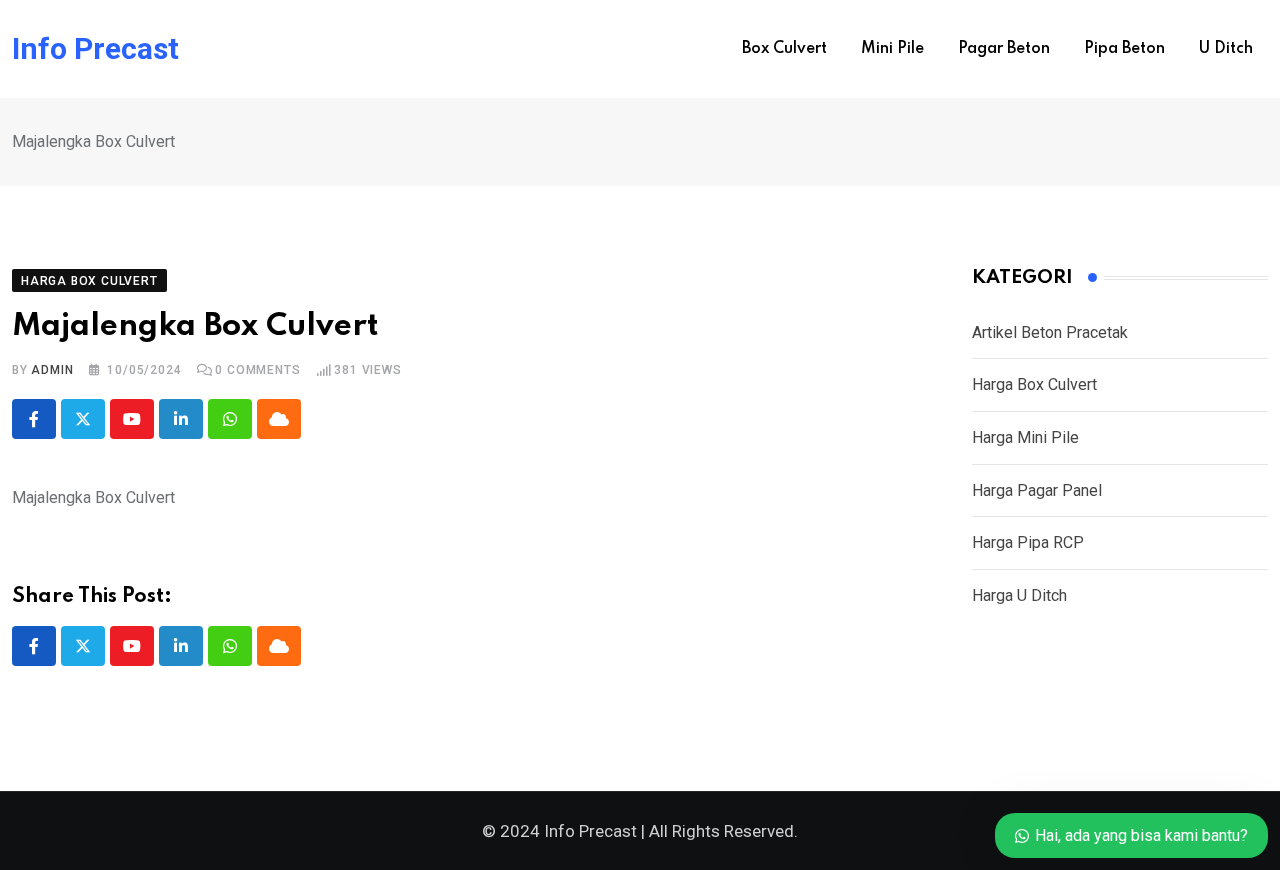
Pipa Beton (1124, 49)
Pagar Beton (1004, 49)
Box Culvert (784, 49)
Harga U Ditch (1019, 595)
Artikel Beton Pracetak (1050, 332)
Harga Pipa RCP (1028, 542)
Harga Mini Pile (1025, 437)
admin (52, 370)
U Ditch (1226, 49)
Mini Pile (892, 49)
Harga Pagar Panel (1037, 490)
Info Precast (95, 49)
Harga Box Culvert (1034, 384)
